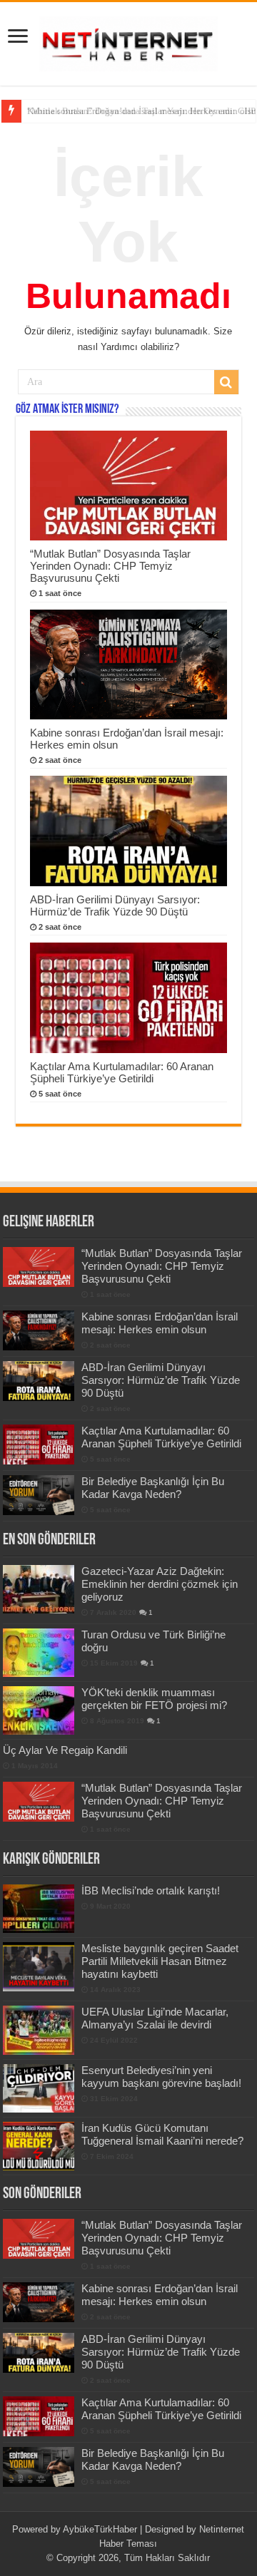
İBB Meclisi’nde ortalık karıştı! (151, 1890)
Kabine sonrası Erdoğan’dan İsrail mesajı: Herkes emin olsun (160, 1323)
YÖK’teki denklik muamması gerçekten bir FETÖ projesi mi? (154, 1699)
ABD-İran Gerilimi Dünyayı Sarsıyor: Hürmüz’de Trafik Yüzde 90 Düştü (115, 905)
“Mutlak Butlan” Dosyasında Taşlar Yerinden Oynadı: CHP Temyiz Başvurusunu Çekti (110, 566)
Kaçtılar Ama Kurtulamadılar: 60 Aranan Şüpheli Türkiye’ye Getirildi (122, 1072)
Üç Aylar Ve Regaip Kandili (65, 1750)
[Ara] (226, 382)
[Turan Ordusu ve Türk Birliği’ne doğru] (39, 1653)
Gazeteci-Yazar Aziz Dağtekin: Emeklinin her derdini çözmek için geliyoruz (160, 1584)
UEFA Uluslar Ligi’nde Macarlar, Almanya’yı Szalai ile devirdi (155, 2018)
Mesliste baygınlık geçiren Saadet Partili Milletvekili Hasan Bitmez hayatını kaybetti (160, 1961)
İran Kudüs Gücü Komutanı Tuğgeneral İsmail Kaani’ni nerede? (162, 2134)
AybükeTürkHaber (100, 2529)
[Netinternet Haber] (128, 41)
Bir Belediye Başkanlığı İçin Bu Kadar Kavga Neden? (153, 1488)
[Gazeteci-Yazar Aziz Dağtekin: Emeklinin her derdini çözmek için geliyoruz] (39, 1589)
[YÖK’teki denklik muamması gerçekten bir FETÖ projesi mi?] (39, 1710)
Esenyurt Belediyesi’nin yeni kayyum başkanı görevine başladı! (161, 2077)
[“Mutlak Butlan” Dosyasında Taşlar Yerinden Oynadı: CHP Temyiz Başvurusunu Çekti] (39, 1802)
